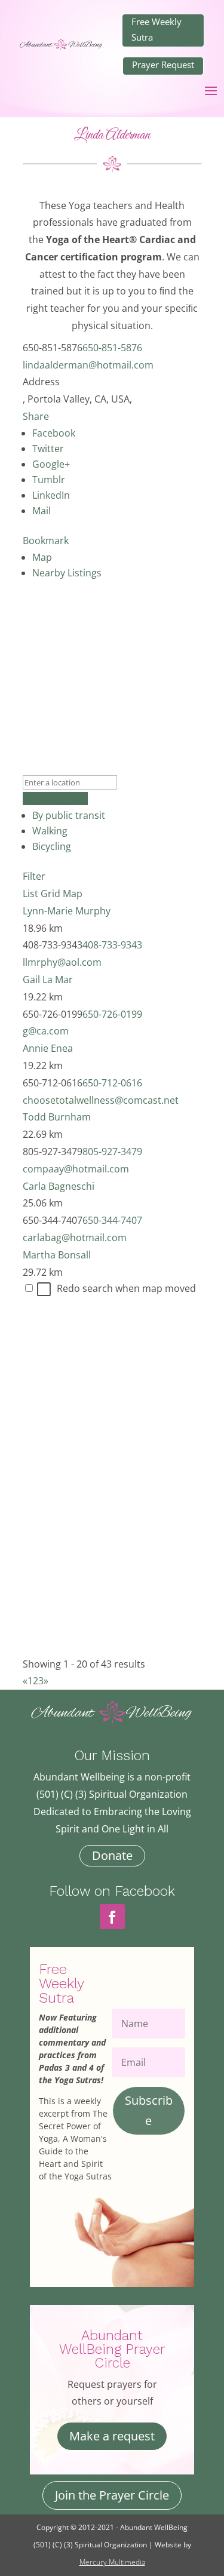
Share (36, 416)
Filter (34, 876)
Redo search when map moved (126, 1288)
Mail (42, 511)
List (30, 894)
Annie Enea (48, 1048)
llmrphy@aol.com (62, 962)
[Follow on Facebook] (112, 1917)
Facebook (54, 433)
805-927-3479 (112, 1152)
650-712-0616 (112, 1083)
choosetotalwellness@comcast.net (101, 1100)
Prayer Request (163, 65)
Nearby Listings (67, 573)
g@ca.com (46, 1031)
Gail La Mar (48, 980)
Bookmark (46, 541)
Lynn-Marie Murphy (67, 911)
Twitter (48, 449)
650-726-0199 (112, 1014)
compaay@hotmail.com (76, 1169)
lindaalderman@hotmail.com (88, 365)
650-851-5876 (112, 348)
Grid (50, 894)
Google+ (51, 464)
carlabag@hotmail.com (75, 1238)
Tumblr (49, 480)
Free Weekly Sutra (157, 29)
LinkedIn (51, 495)
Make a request (112, 2436)
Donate (112, 1855)
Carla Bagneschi (59, 1186)
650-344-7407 (112, 1220)
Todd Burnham (57, 1117)
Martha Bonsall (57, 1255)
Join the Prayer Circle (112, 2495)
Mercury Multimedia (112, 2562)
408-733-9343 (112, 945)
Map (42, 557)
